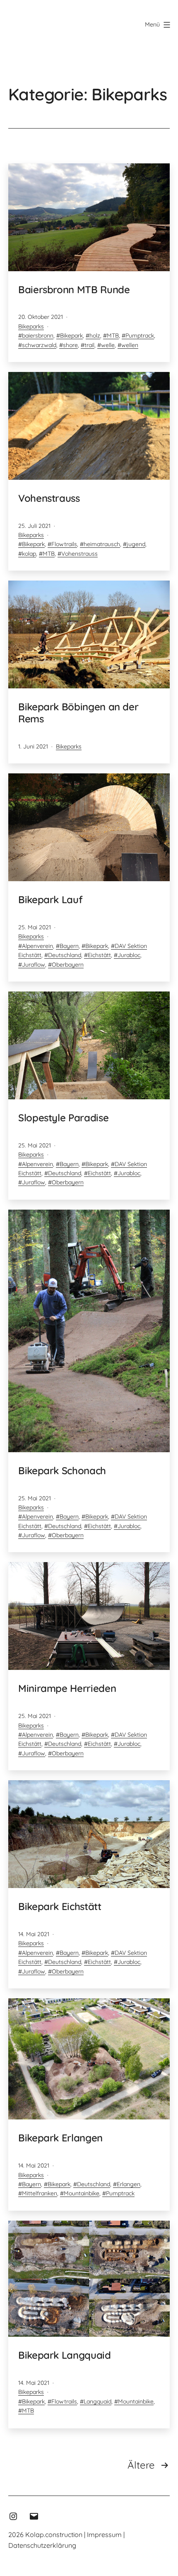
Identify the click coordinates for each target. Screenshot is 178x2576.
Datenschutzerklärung (42, 2545)
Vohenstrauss (49, 498)
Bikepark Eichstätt (60, 1906)
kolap (29, 554)
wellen (130, 345)
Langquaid (97, 2401)
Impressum (104, 2535)
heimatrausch (102, 544)
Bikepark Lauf (50, 899)
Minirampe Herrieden (67, 1688)
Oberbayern (68, 965)
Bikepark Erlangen (60, 2138)
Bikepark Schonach (62, 1470)
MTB (113, 335)
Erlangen (129, 2184)
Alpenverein (37, 946)
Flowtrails (64, 544)
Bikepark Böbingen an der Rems (78, 713)
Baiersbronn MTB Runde (74, 289)
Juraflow (34, 965)
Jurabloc (129, 955)
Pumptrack (140, 335)
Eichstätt (99, 955)
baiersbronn (38, 335)
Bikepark (71, 335)
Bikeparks (31, 326)
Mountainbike (82, 2193)
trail (89, 345)
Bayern (69, 946)
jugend (136, 544)
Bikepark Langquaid (65, 2355)
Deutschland (65, 955)
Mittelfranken (40, 2193)
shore (70, 345)
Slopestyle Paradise (63, 1118)
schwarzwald (39, 345)
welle (108, 345)
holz (95, 335)
